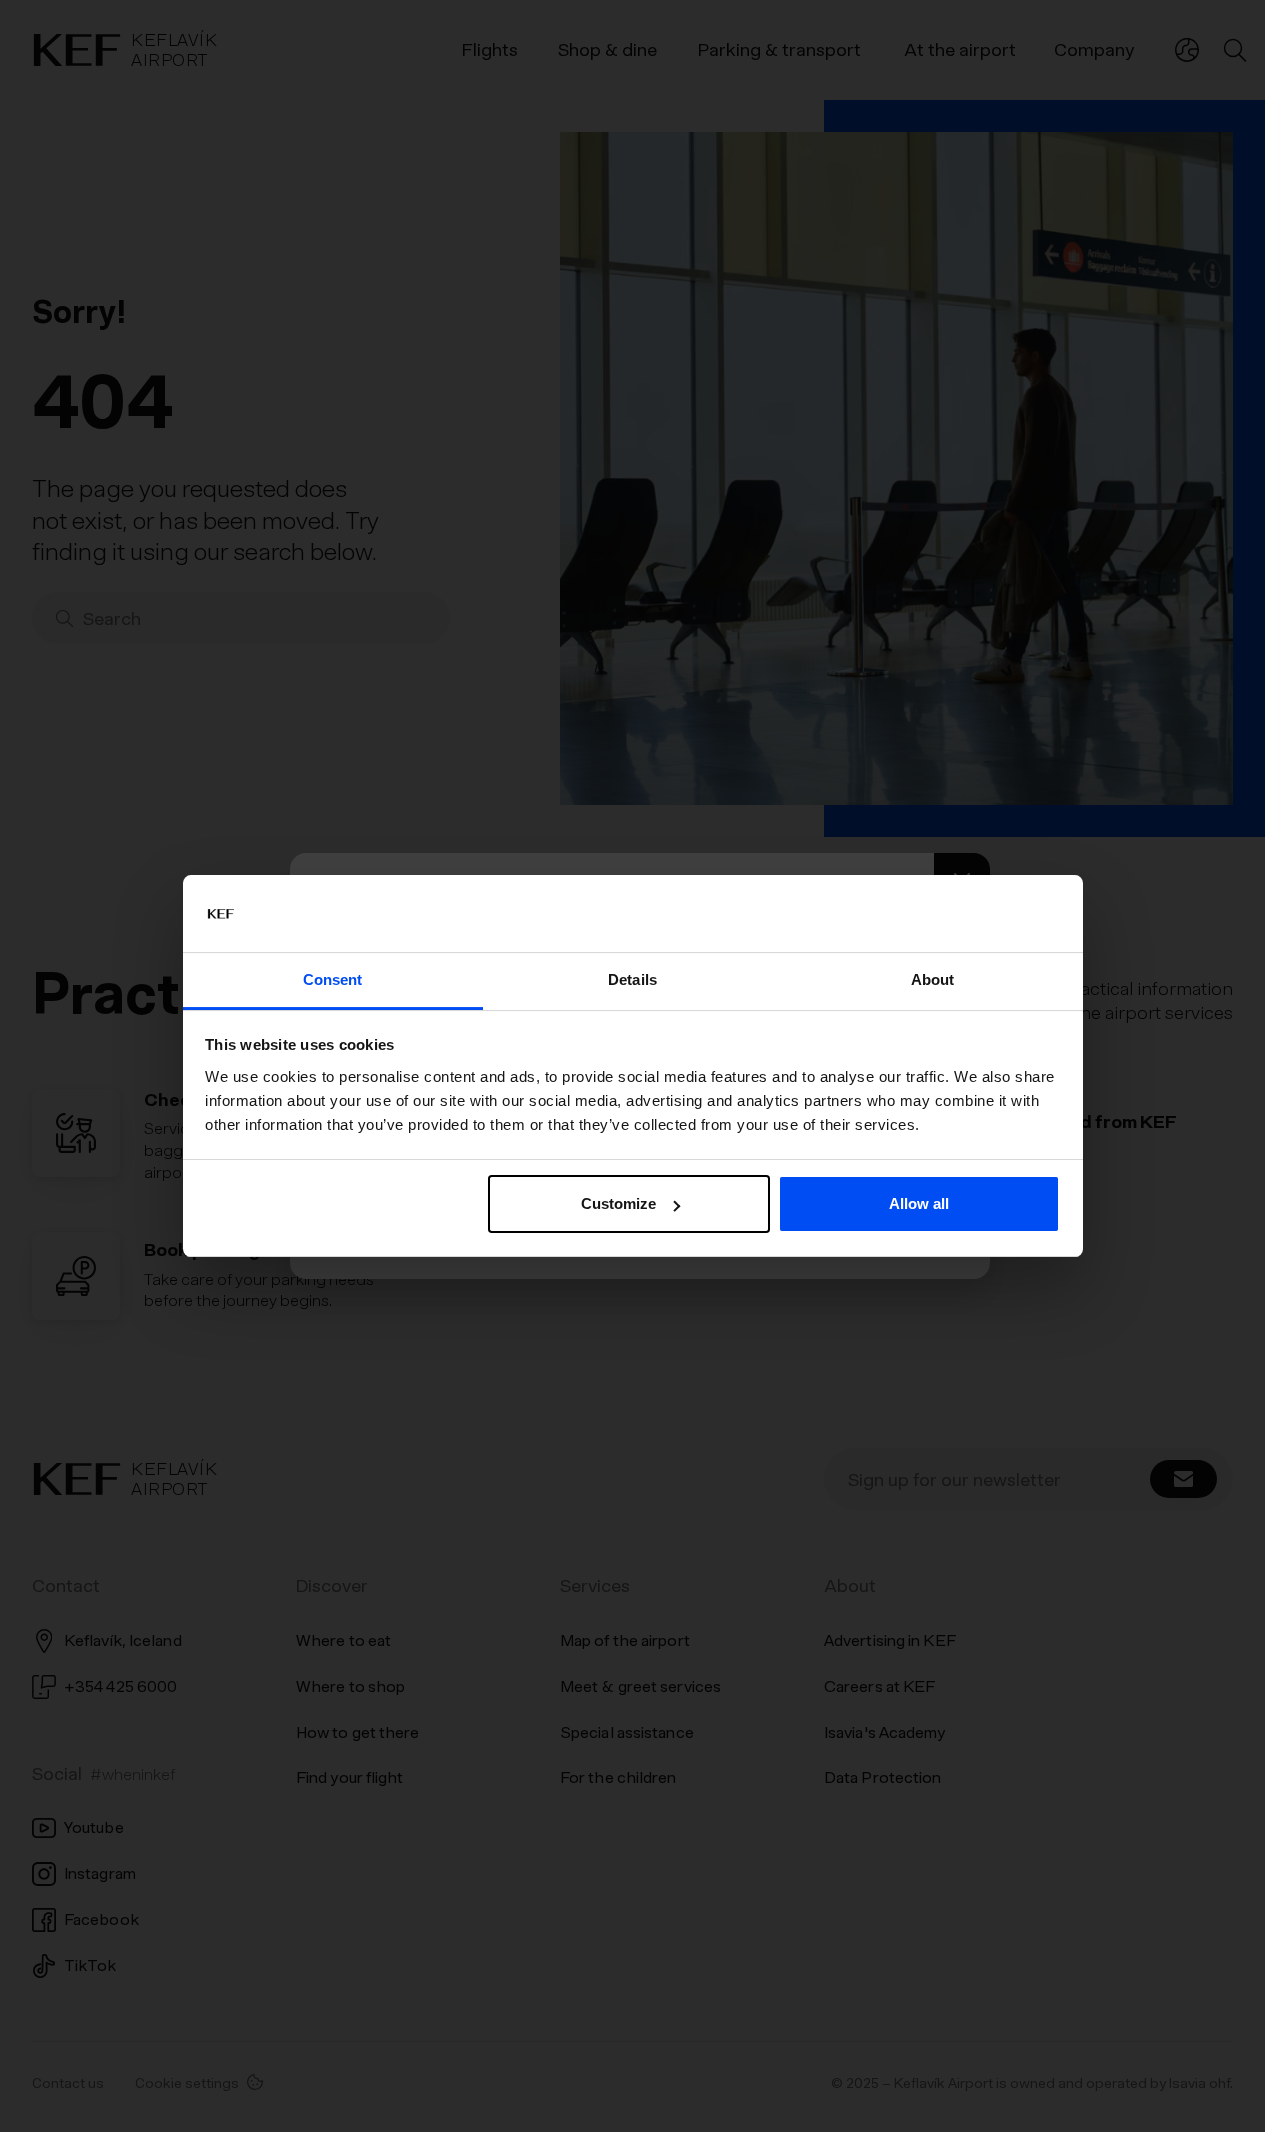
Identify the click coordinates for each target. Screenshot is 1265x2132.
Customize (618, 1203)
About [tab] (933, 979)
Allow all (919, 1203)
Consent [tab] (333, 979)
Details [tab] (632, 979)
